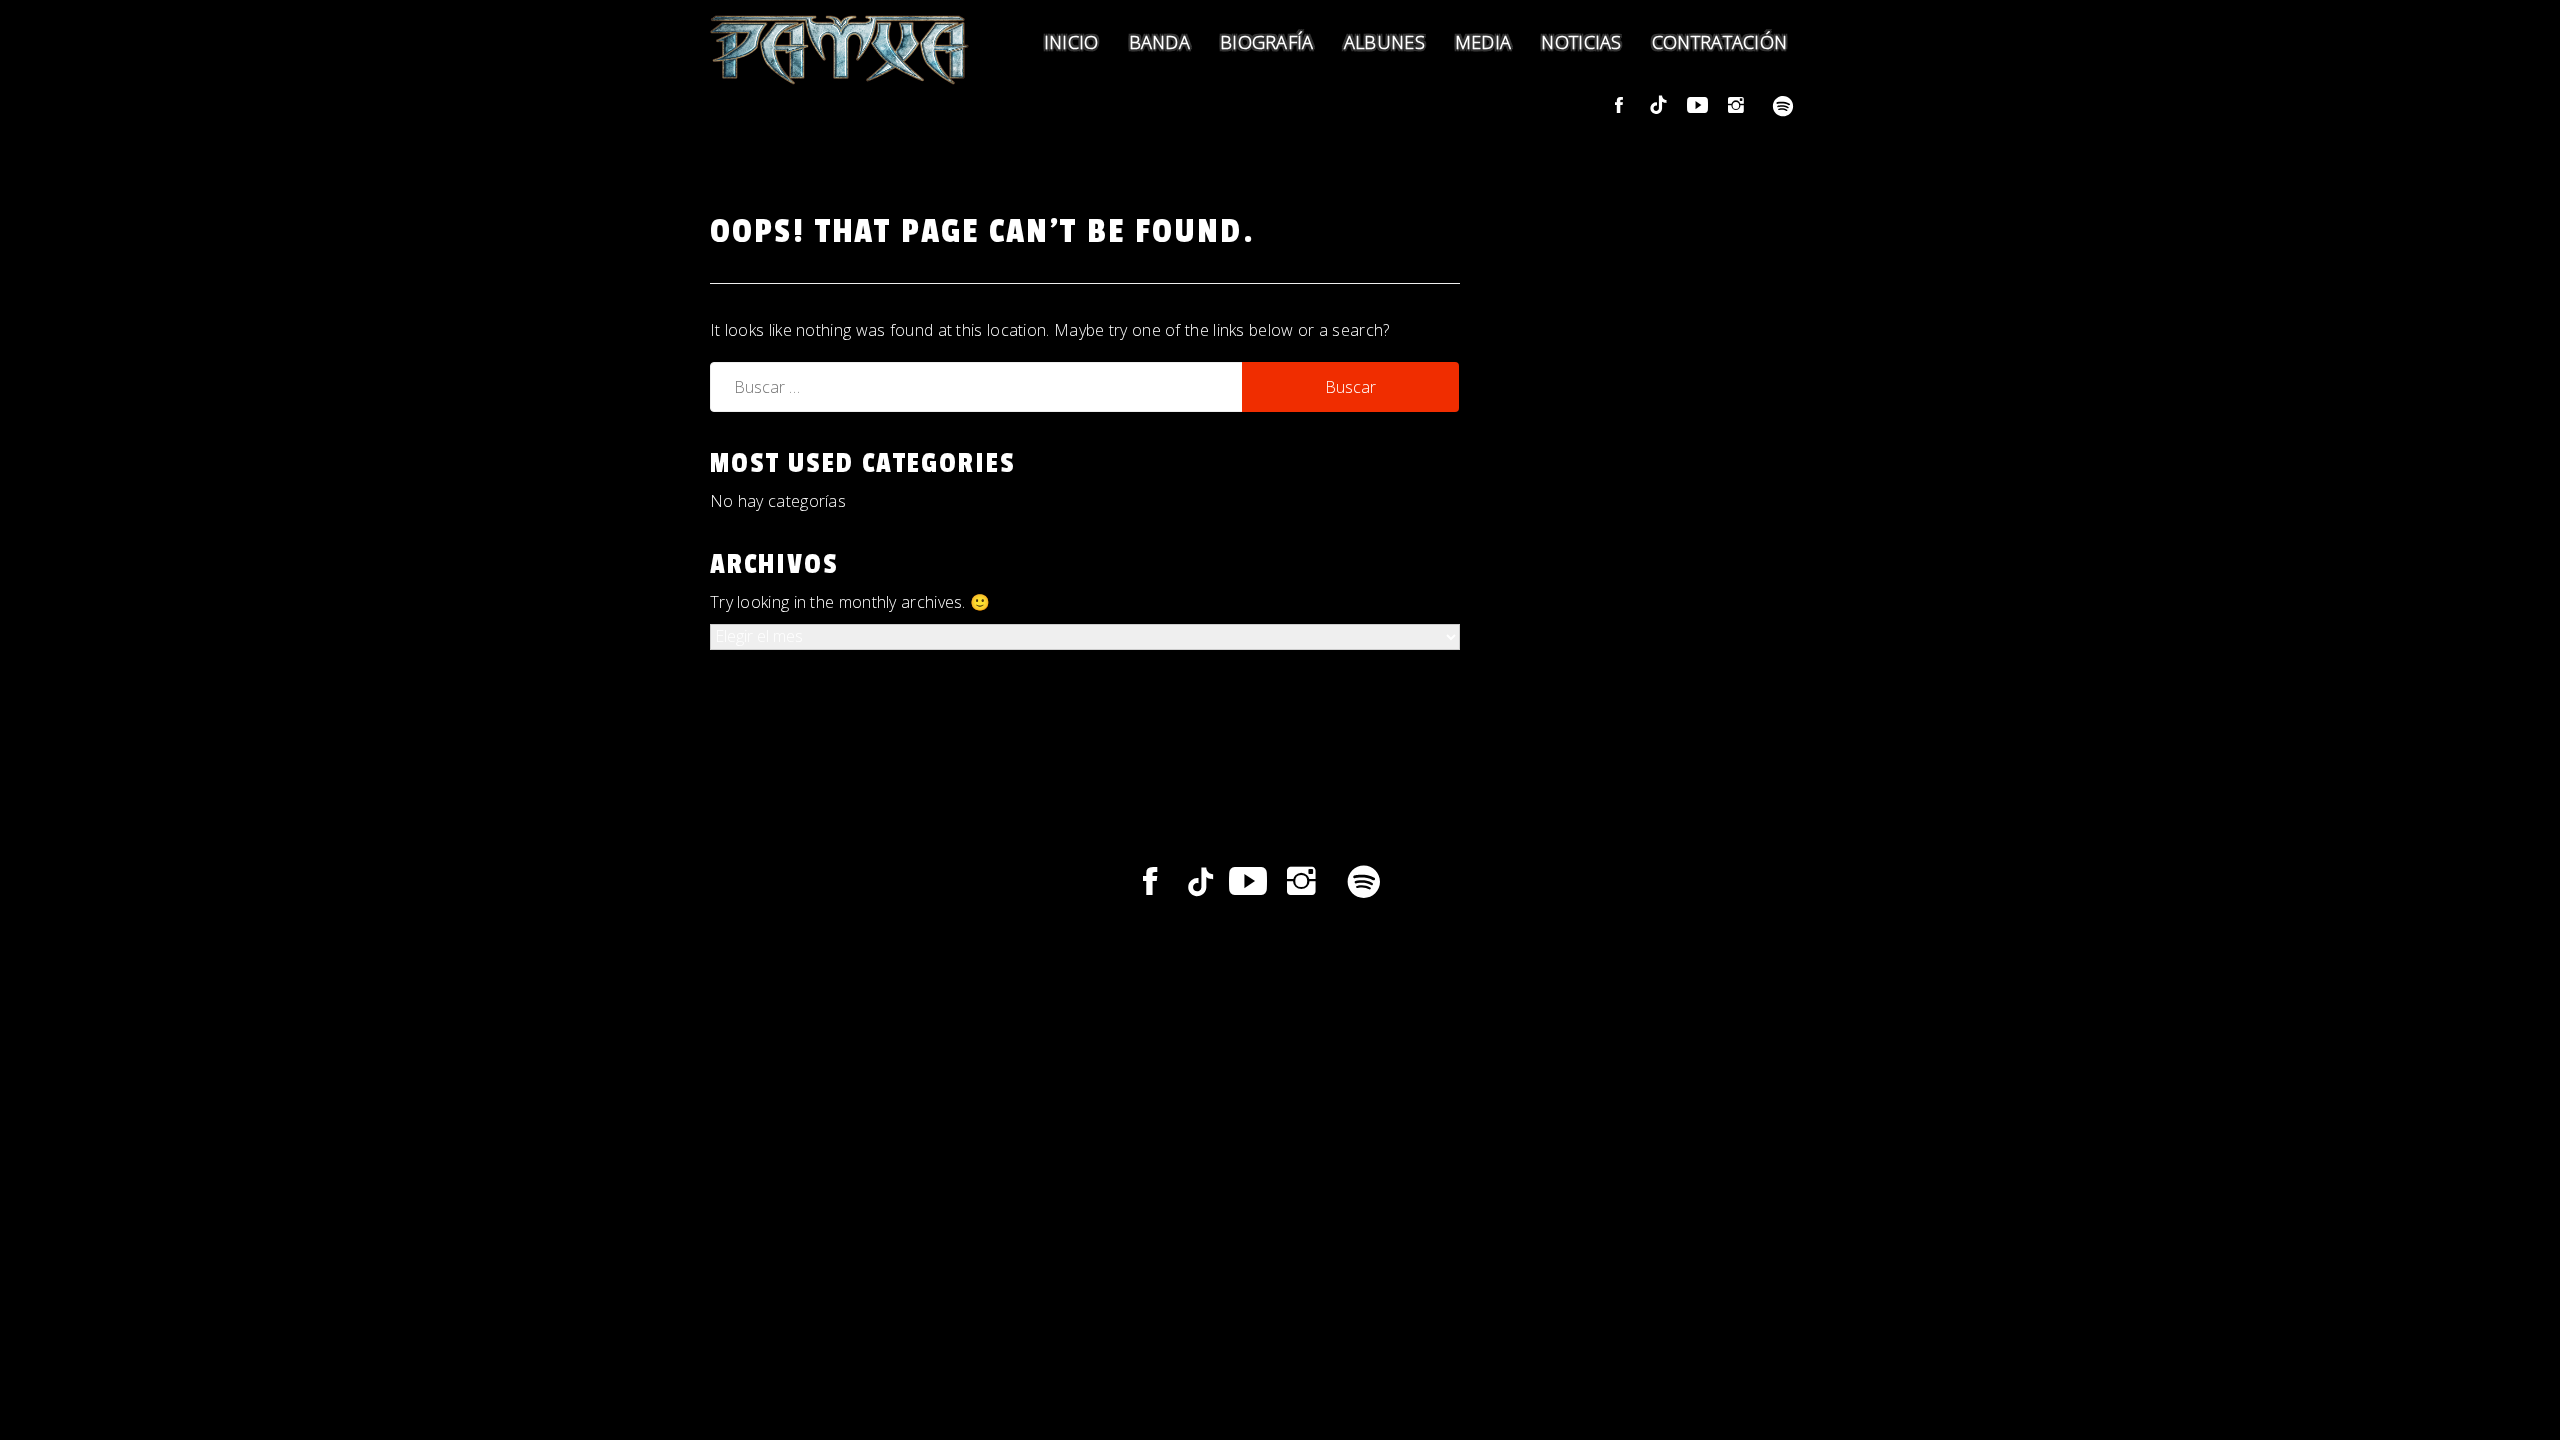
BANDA (1160, 42)
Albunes (1384, 42)
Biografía (1267, 42)
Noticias (1581, 42)
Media (1483, 42)
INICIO (1071, 42)
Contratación (1720, 42)
